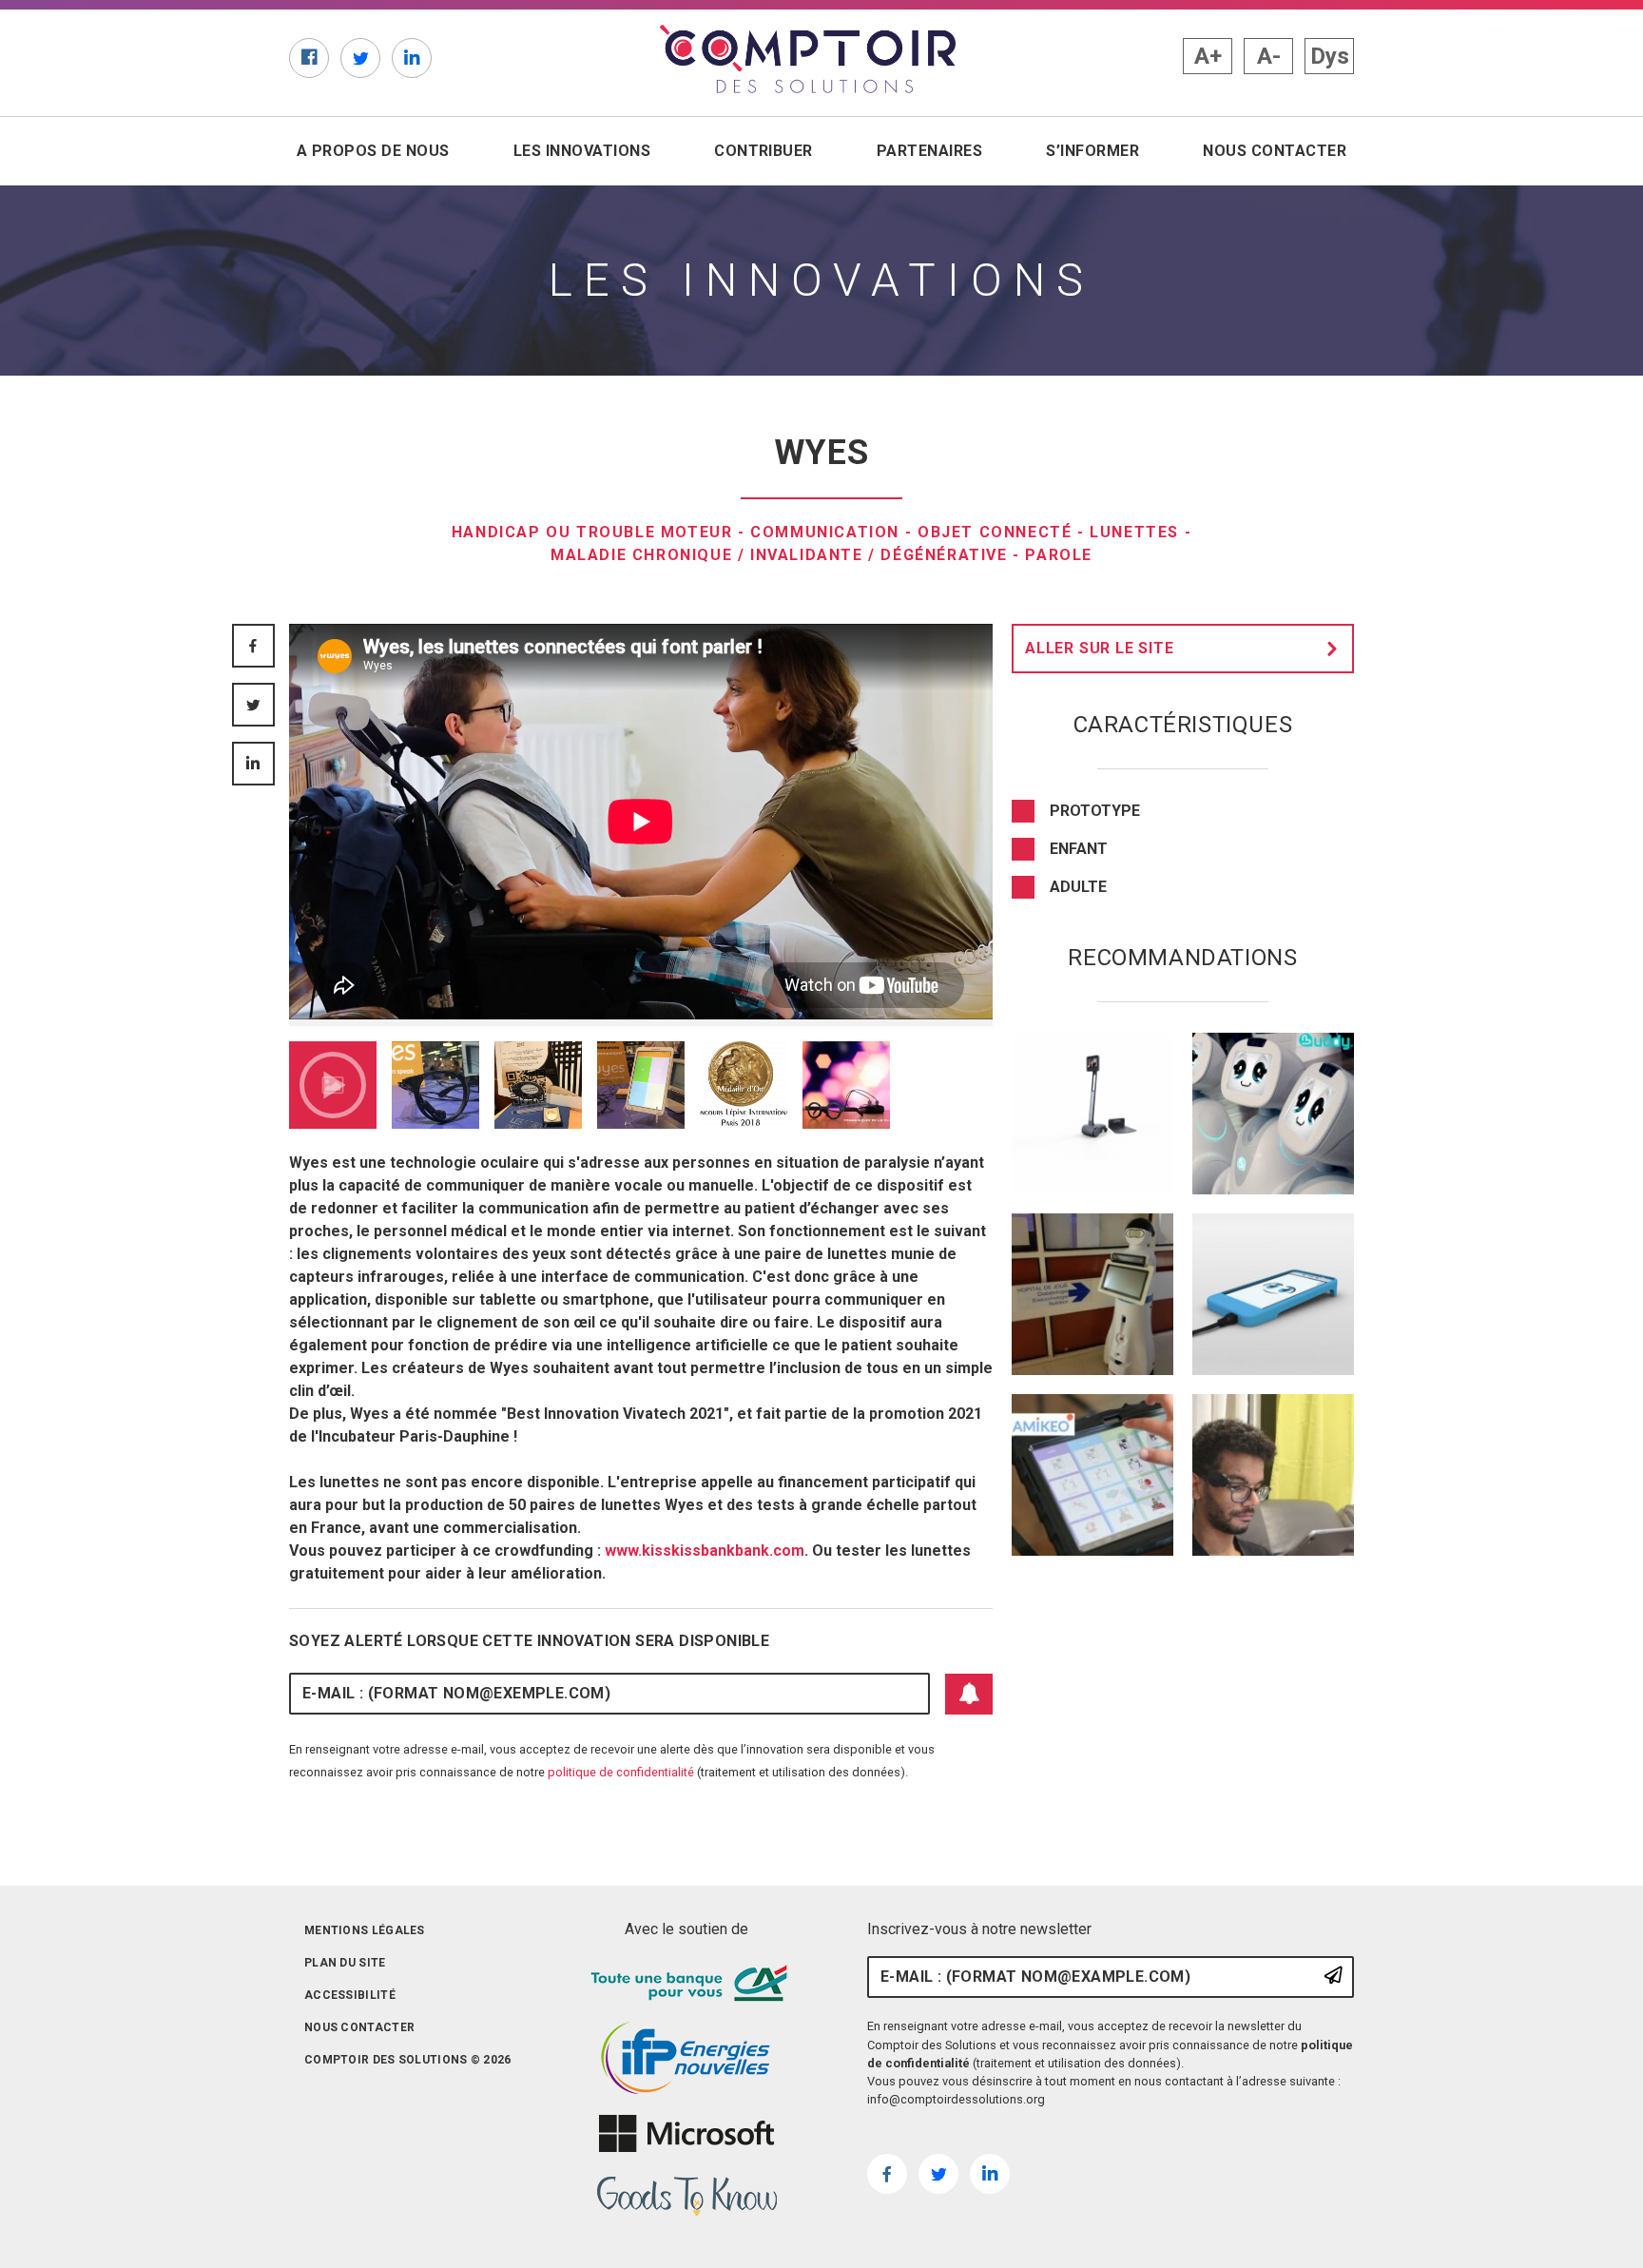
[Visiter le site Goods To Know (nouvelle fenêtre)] (686, 2197)
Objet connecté (995, 532)
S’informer (1092, 151)
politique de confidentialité (621, 1772)
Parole (1059, 555)
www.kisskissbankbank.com (705, 1551)
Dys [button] (1330, 56)
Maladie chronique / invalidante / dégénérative (779, 555)
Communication (825, 532)
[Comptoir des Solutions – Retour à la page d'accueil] (808, 59)
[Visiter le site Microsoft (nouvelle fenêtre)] (686, 2134)
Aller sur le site (1100, 648)
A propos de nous (373, 151)
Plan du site (345, 1963)
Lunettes (1134, 532)
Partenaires (929, 151)
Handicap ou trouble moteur (592, 532)
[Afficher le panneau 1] (333, 1085)
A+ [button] (1208, 56)
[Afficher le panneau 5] (744, 1085)
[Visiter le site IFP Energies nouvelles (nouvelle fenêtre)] (686, 2059)
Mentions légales (365, 1930)
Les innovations (582, 151)
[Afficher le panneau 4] (641, 1085)
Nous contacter (1275, 151)
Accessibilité (350, 1995)
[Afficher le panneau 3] (538, 1085)
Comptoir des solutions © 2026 (408, 2060)
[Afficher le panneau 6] (846, 1085)
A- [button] (1269, 56)
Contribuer (764, 151)
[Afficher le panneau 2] (435, 1085)
